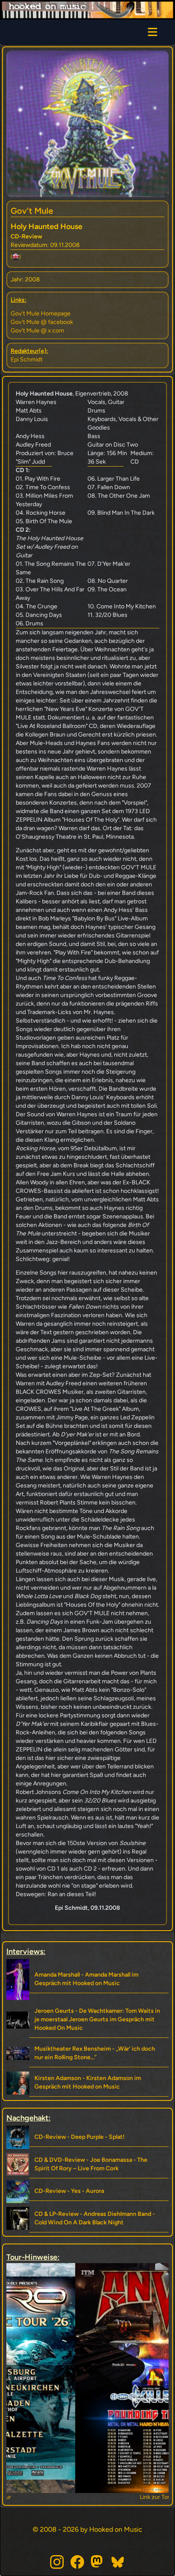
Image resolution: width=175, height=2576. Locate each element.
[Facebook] (77, 2562)
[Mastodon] (98, 2562)
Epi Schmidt (27, 360)
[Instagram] (57, 2562)
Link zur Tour (88, 2497)
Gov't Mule (32, 211)
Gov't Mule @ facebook (42, 322)
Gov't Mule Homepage (41, 314)
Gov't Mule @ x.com (37, 331)
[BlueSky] (118, 2562)
